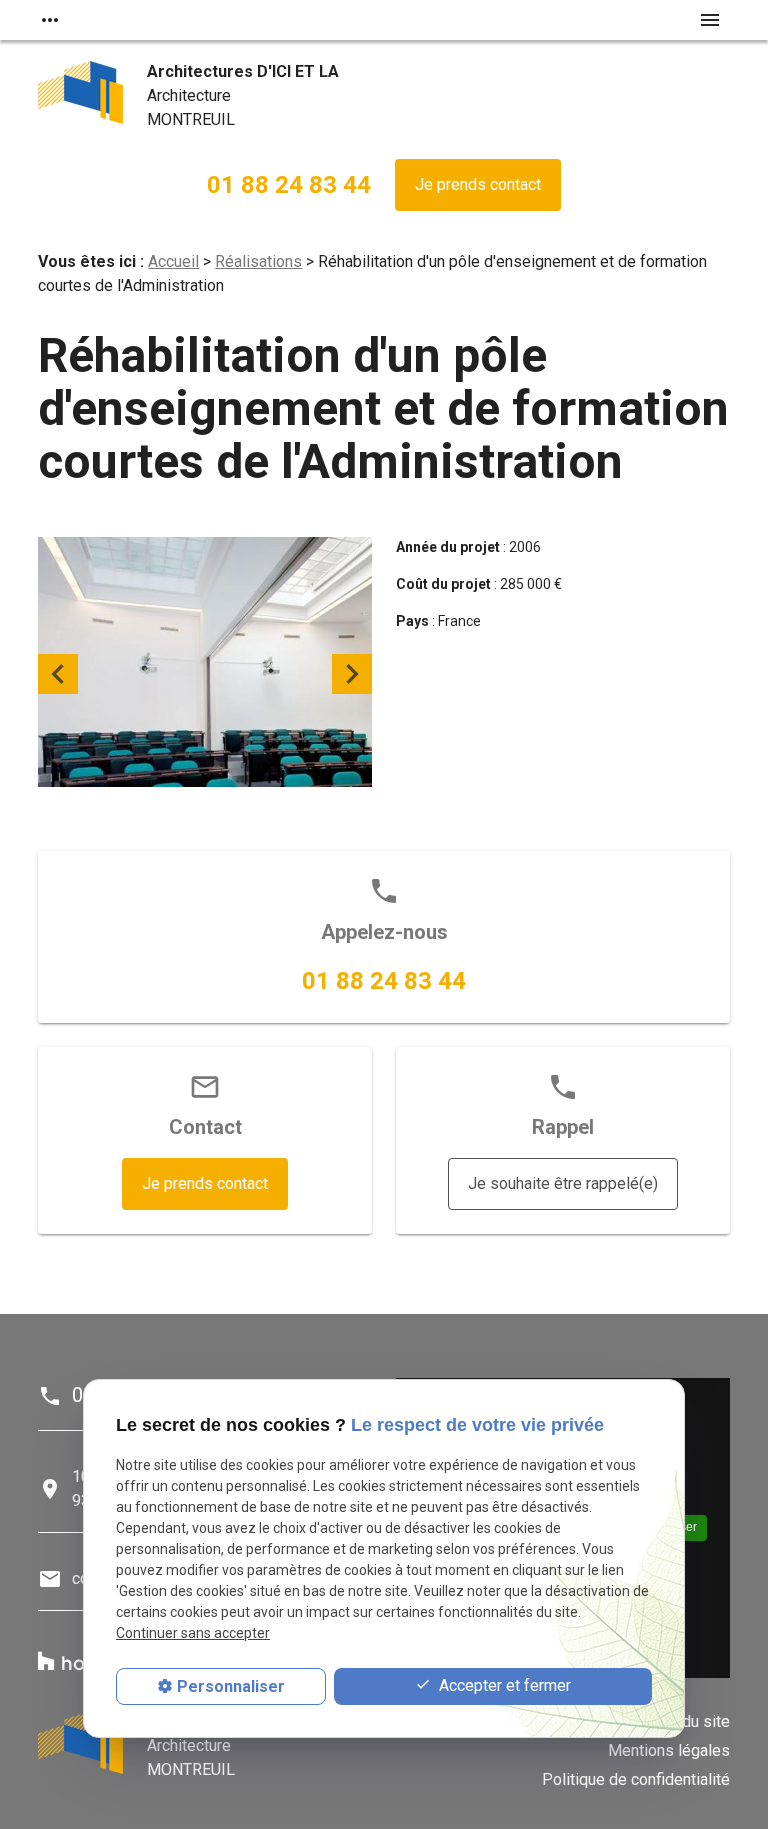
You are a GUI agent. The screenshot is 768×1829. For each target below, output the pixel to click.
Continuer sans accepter (193, 1633)
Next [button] (352, 674)
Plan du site (688, 1721)
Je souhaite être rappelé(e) (563, 1183)
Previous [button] (58, 674)
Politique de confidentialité (636, 1779)
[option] (205, 674)
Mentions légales (669, 1750)
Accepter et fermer (503, 1685)
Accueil (173, 261)
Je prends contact (478, 184)
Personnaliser (231, 1686)
